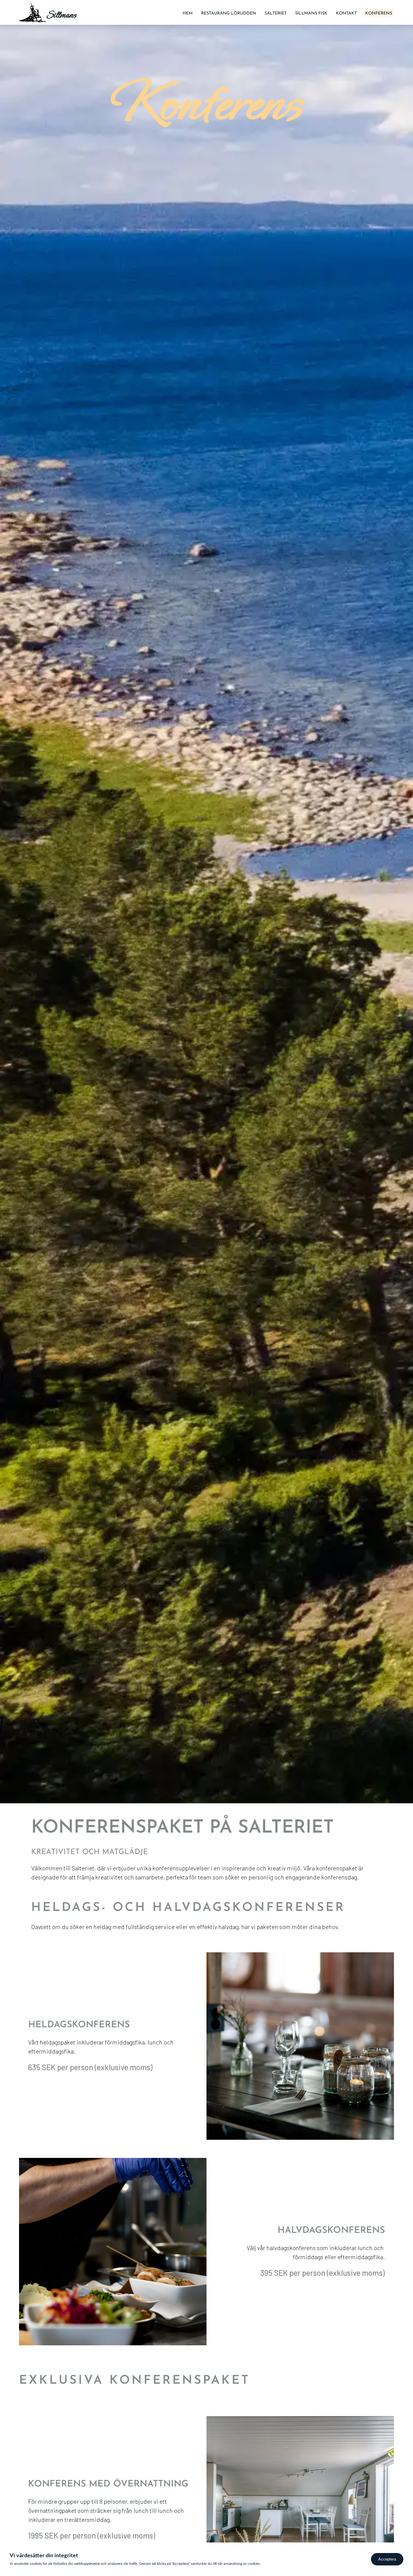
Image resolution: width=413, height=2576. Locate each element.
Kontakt (346, 13)
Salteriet (276, 13)
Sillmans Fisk (311, 13)
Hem (188, 13)
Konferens (379, 13)
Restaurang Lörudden (229, 13)
